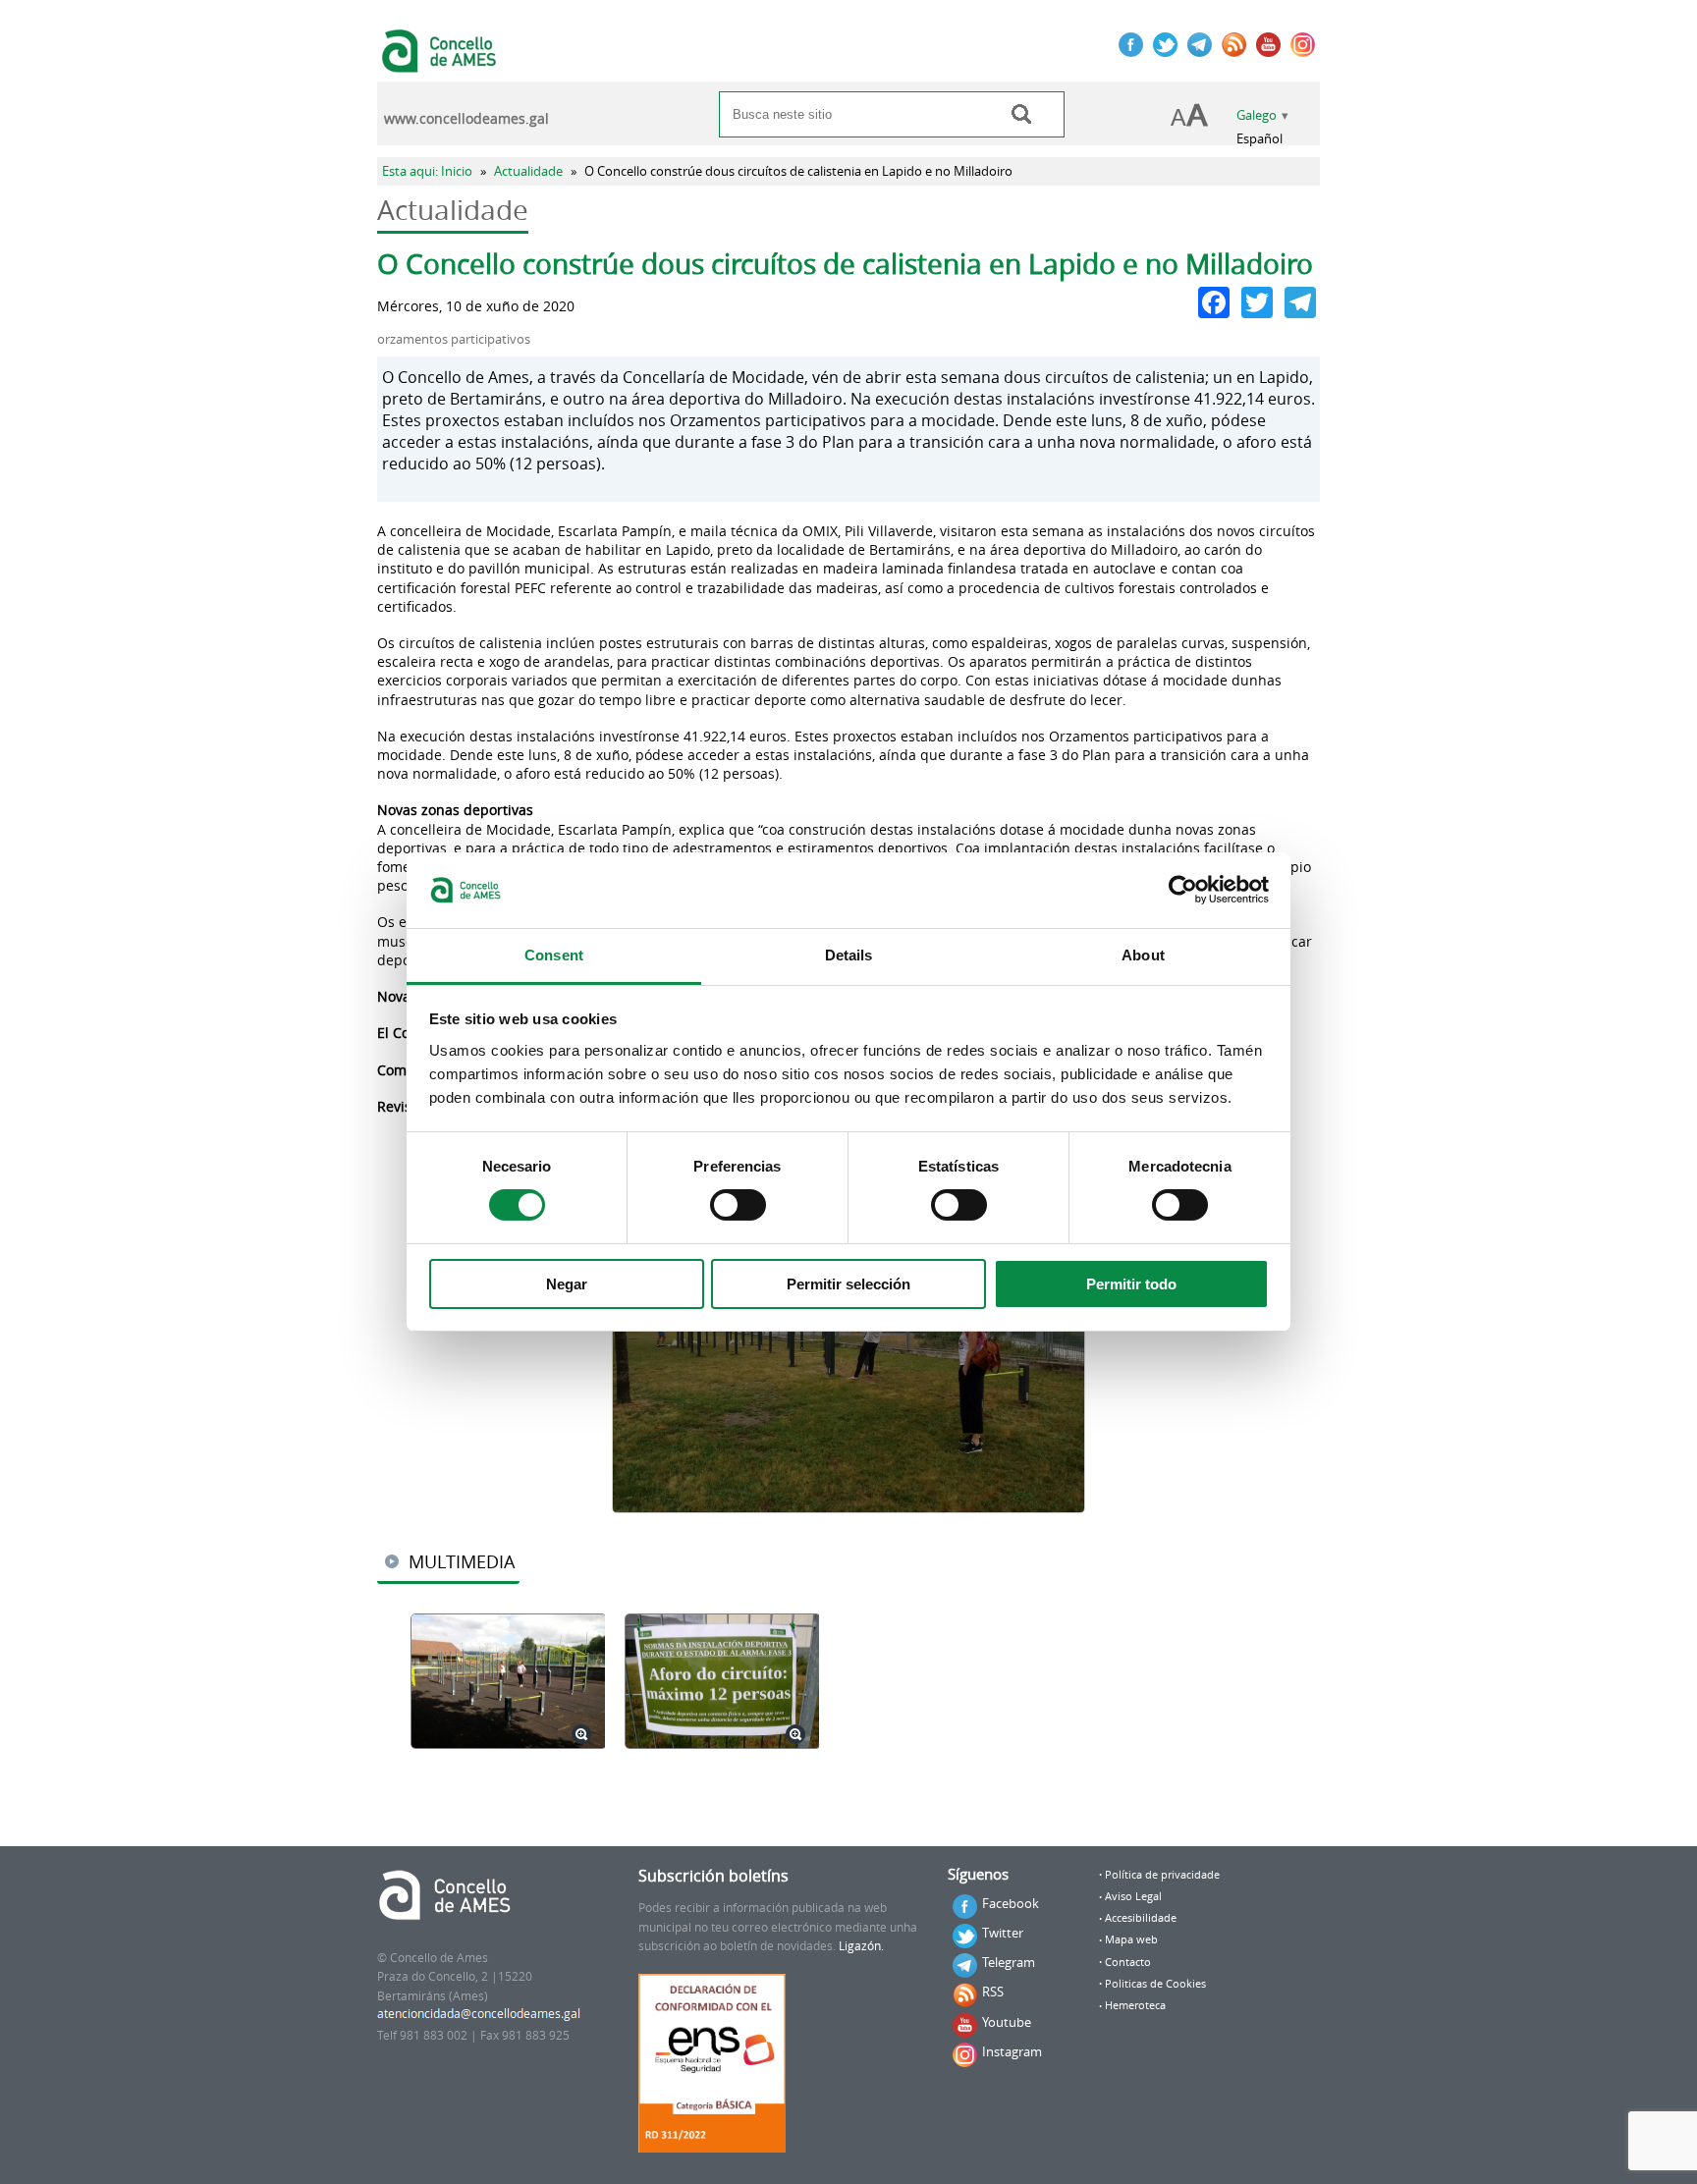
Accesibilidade (1141, 1918)
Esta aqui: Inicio (427, 171)
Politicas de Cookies (1155, 1984)
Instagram (1012, 2051)
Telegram (1009, 1962)
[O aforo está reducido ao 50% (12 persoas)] (722, 1683)
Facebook (1011, 1903)
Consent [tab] (554, 955)
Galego (1257, 115)
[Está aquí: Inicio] (441, 63)
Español (1259, 139)
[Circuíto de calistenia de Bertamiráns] (508, 1683)
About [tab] (1143, 955)
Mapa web (1131, 1939)
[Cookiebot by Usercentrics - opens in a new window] (1183, 890)
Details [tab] (849, 955)
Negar (567, 1284)
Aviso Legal (1133, 1896)
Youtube (1007, 2022)
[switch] (738, 1205)
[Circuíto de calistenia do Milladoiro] (848, 1336)
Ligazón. (861, 1946)
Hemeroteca (1135, 2005)
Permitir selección (848, 1284)
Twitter (1003, 1933)
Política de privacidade (1162, 1875)
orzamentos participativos (454, 339)
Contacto (1128, 1962)
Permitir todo (1131, 1284)
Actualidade (528, 171)
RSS (993, 1992)
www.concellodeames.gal (466, 119)
